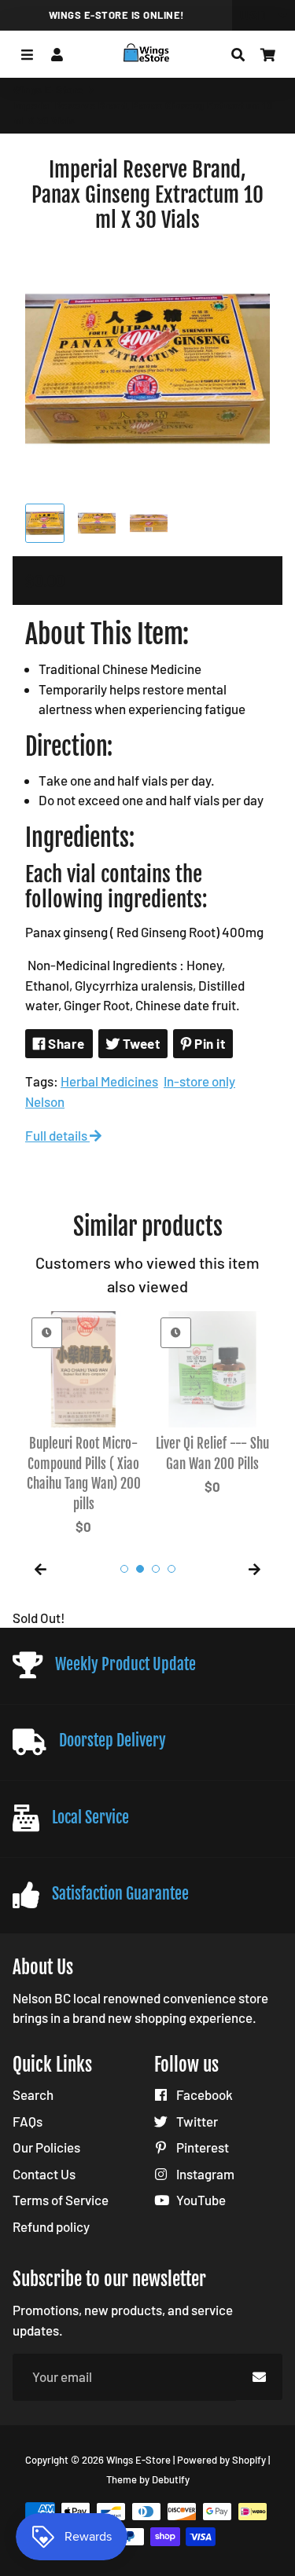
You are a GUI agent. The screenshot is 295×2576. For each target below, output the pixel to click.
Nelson (45, 1101)
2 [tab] (140, 1569)
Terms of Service (61, 2200)
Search (33, 2094)
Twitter (196, 2121)
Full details (57, 1135)
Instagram (204, 2174)
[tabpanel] (83, 1426)
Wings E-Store (48, 90)
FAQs (28, 2121)
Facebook (203, 2094)
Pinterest (201, 2147)
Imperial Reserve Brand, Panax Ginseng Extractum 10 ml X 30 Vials (147, 195)
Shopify (249, 2460)
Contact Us (44, 2174)
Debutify (171, 2479)
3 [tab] (156, 1569)
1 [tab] (124, 1569)
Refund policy (51, 2226)
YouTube (200, 2200)
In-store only (199, 1081)
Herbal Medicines (109, 1081)
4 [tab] (171, 1569)
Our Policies (46, 2147)
